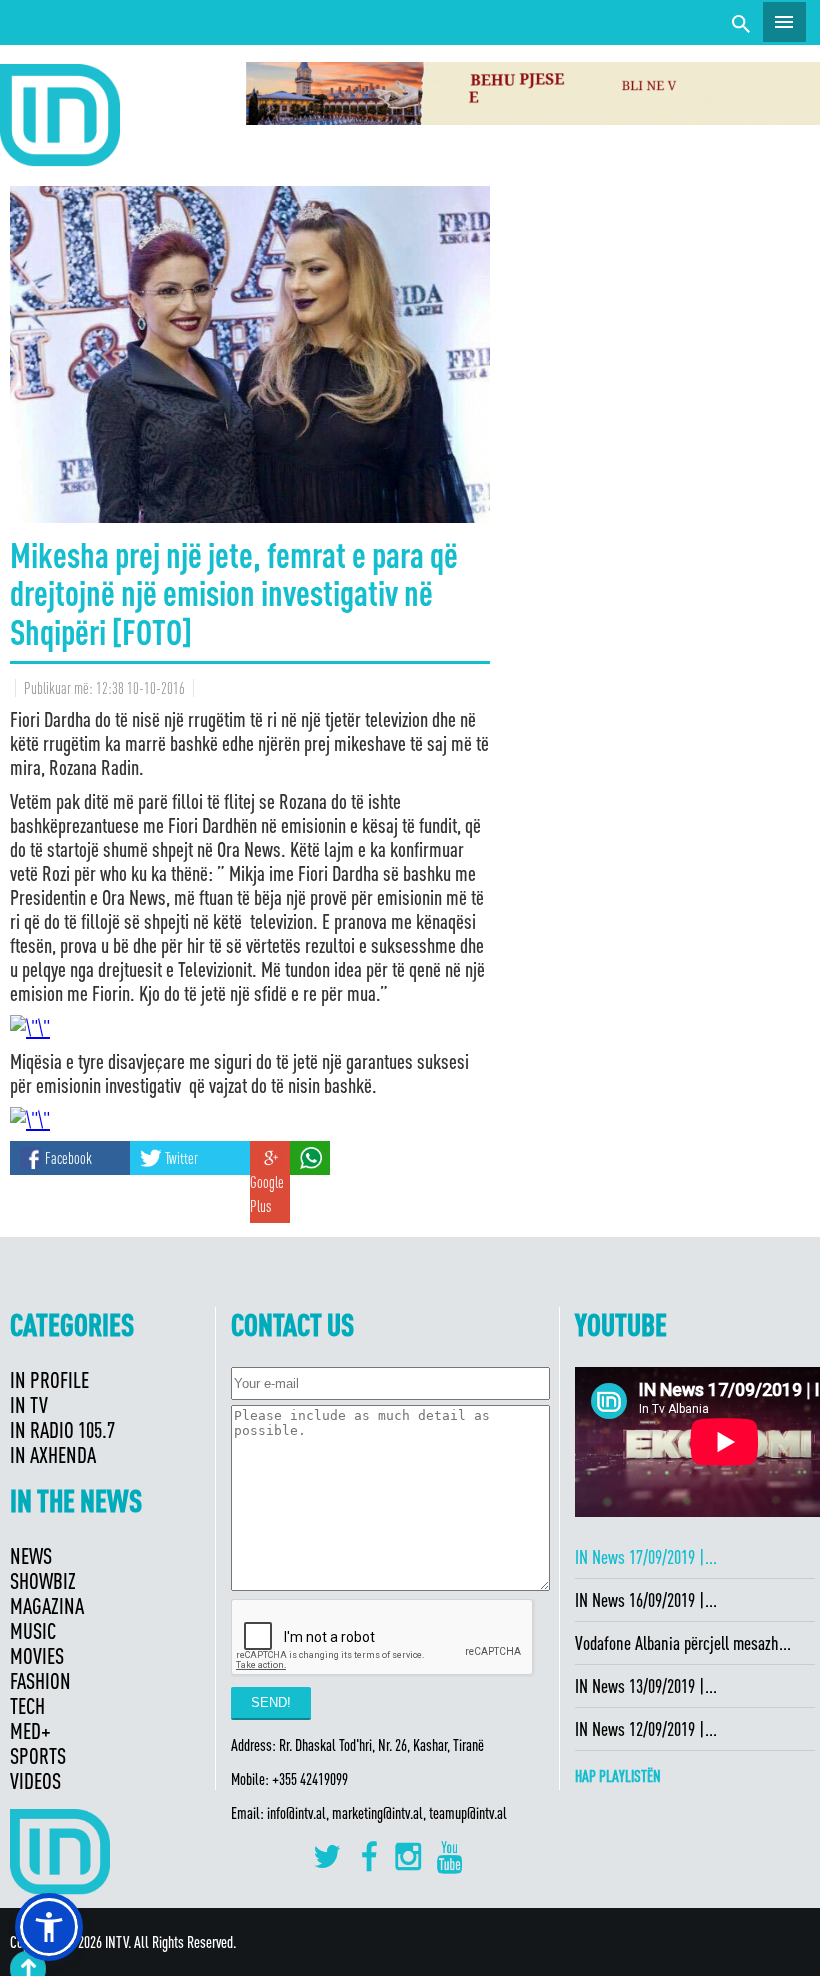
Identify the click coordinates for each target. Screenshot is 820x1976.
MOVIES (37, 1655)
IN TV (29, 1404)
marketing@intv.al (377, 1813)
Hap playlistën (618, 1776)
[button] (49, 1927)
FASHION (40, 1680)
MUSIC (33, 1630)
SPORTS (38, 1755)
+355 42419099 (310, 1779)
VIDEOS (35, 1780)
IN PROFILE (49, 1379)
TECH (27, 1705)
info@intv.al (296, 1813)
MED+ (30, 1730)
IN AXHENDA (53, 1454)
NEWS (31, 1555)
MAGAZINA (47, 1605)
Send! (271, 1702)
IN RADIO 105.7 (62, 1429)
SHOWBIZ (43, 1580)
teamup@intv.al (468, 1813)
